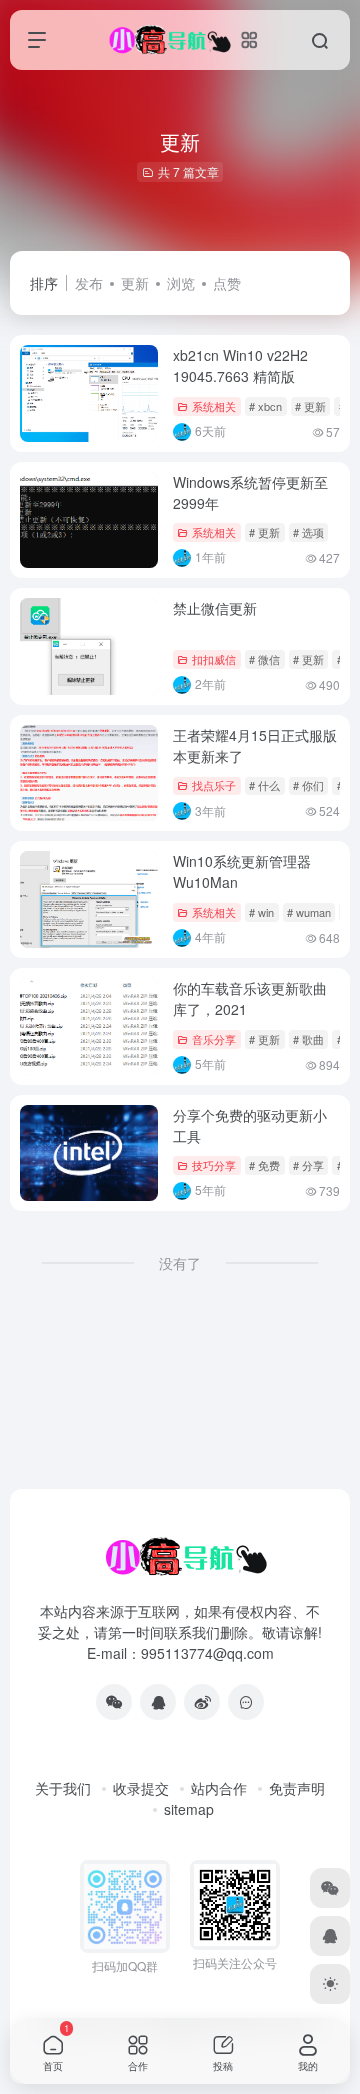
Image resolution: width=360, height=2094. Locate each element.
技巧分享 (214, 1165)
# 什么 (264, 785)
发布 (89, 283)
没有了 (180, 1263)
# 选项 (308, 532)
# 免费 (264, 1165)
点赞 (227, 283)
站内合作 (219, 1788)
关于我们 (63, 1788)
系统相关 (214, 406)
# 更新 (310, 406)
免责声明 (297, 1788)
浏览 (181, 283)
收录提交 (141, 1788)
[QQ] (158, 1702)
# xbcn (265, 406)
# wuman (309, 912)
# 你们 (308, 785)
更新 (135, 283)
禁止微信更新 (215, 608)
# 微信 (264, 659)
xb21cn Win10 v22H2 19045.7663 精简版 (240, 365)
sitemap (189, 1809)
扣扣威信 (214, 659)
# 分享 (308, 1165)
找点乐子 (214, 785)
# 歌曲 (308, 1039)
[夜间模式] (330, 1984)
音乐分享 (214, 1039)
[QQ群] (246, 1702)
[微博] (202, 1702)
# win (261, 912)
